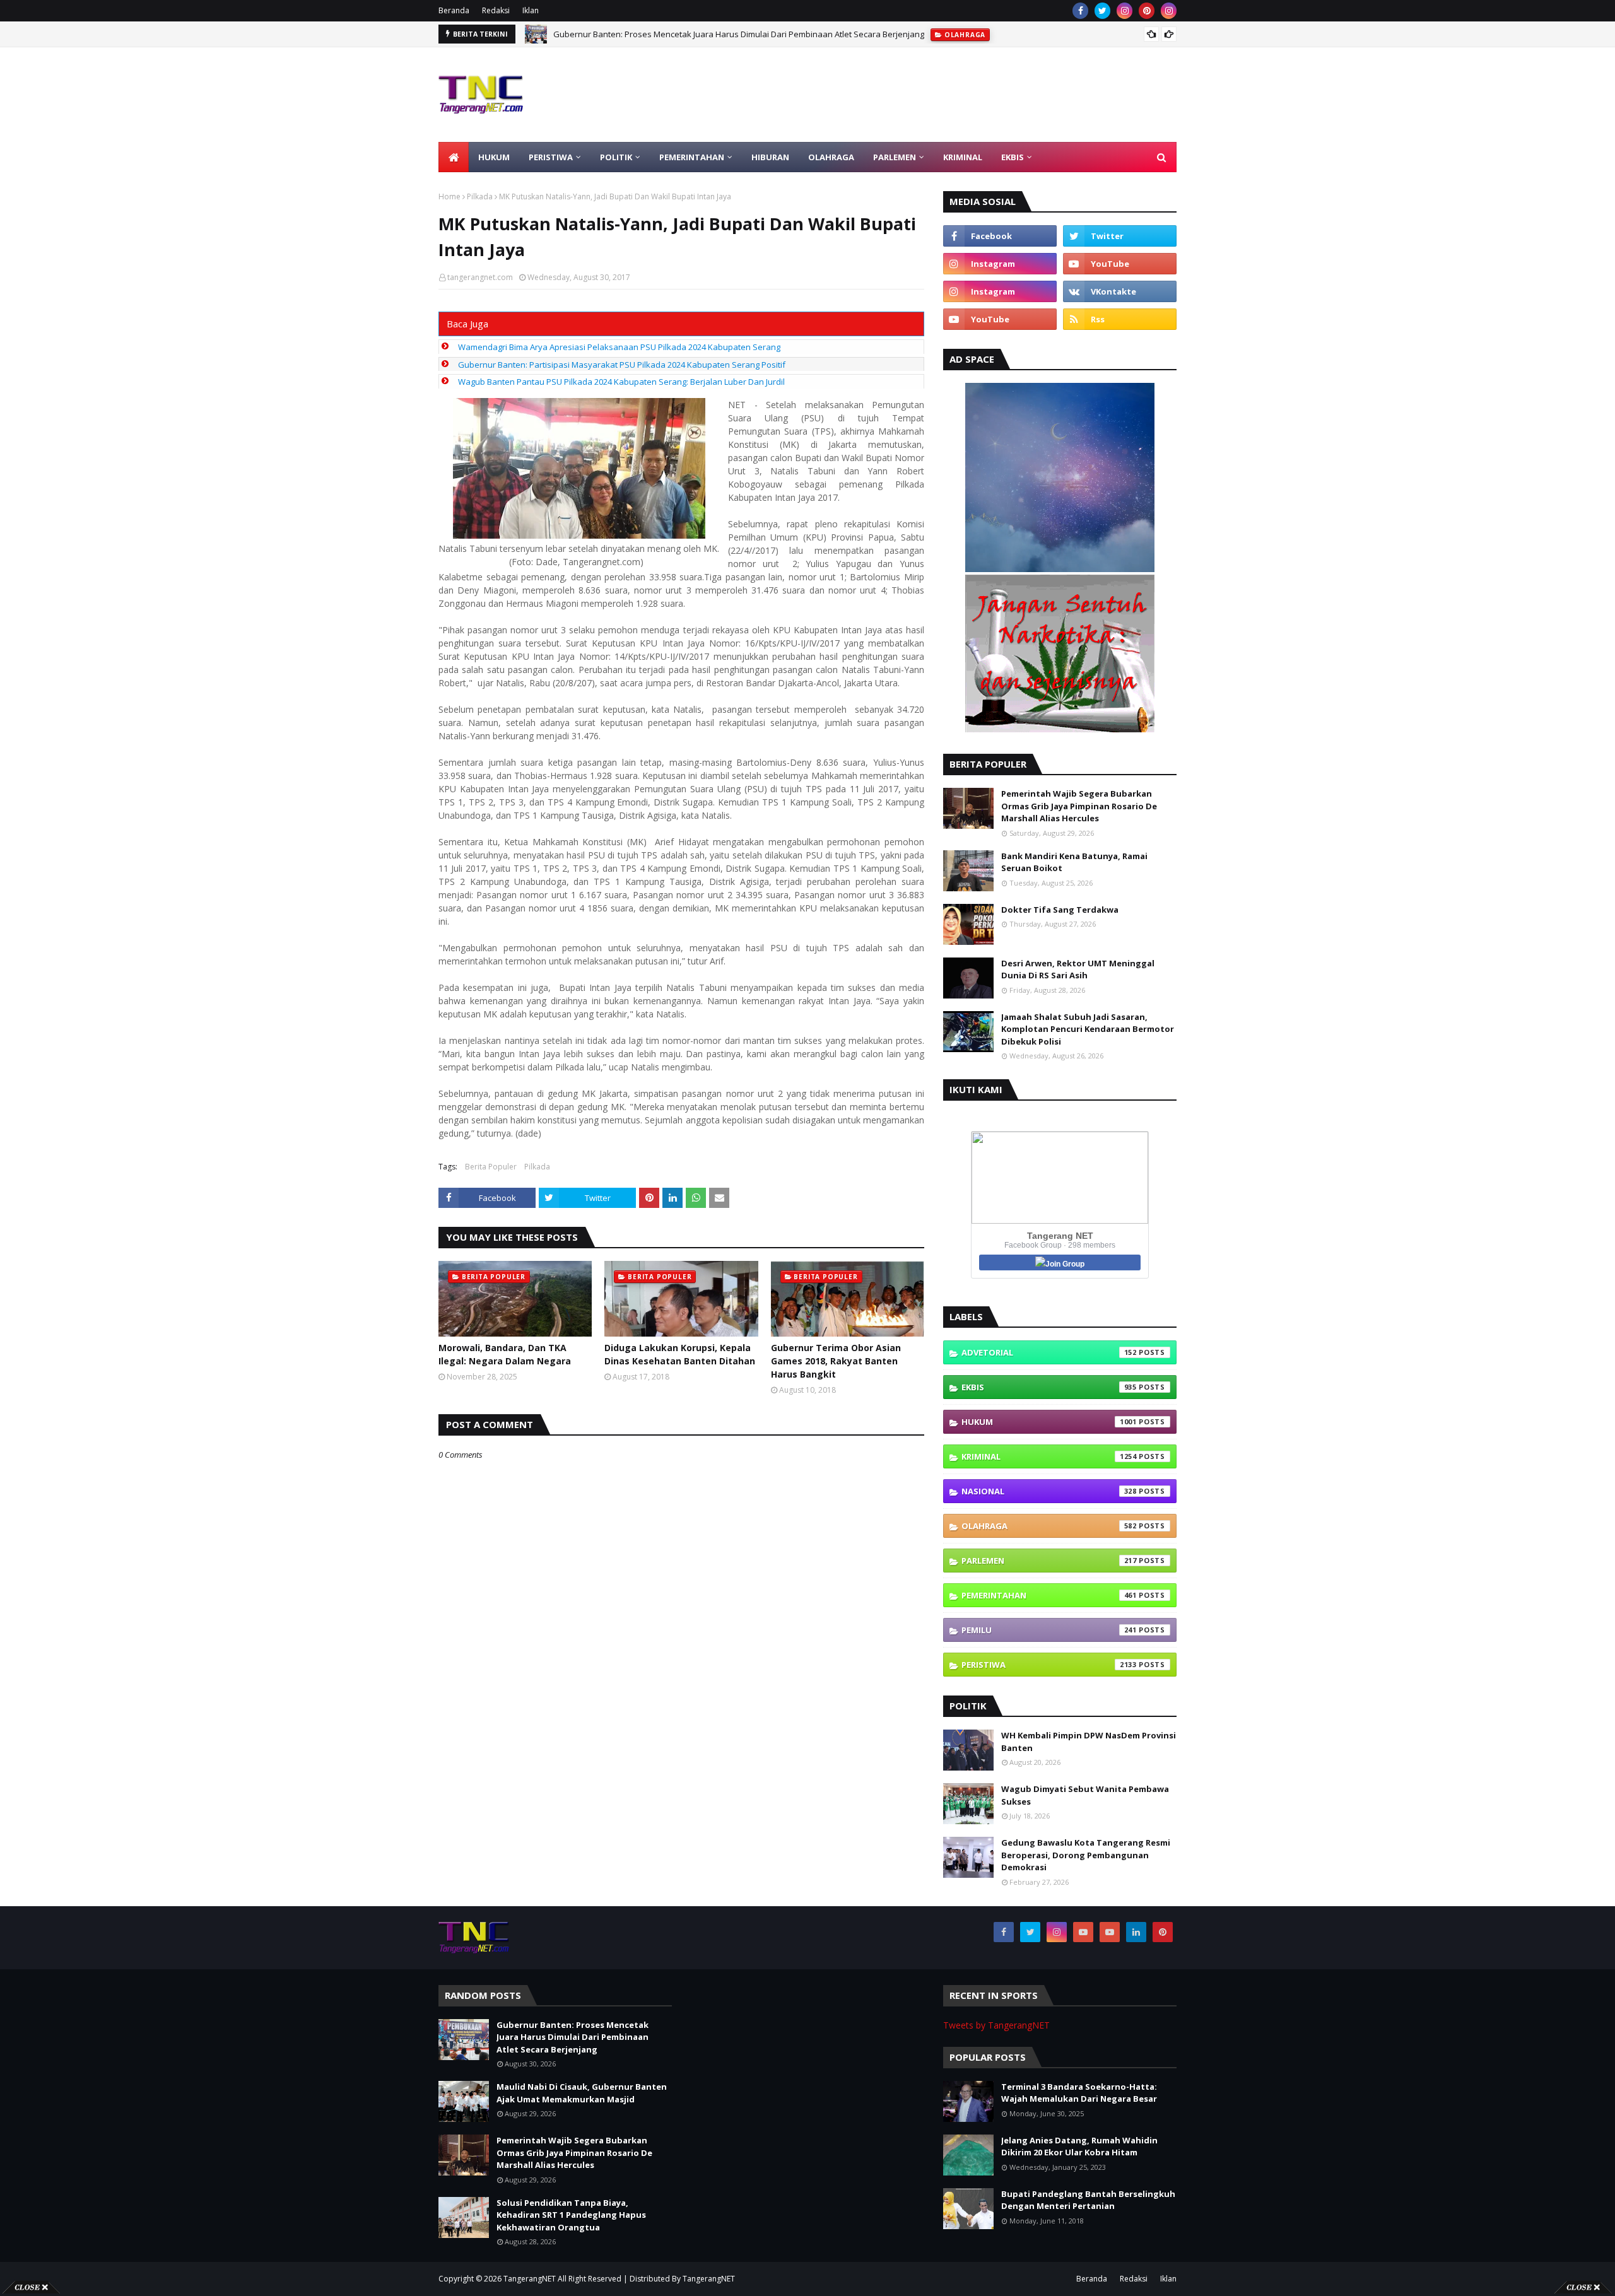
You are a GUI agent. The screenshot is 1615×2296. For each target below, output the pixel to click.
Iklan (531, 10)
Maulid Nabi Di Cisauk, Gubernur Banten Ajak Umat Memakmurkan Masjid (694, 34)
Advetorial (1049, 1352)
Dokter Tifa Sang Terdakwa (1060, 910)
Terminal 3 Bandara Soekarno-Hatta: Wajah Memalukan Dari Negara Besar (1079, 2093)
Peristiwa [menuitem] (551, 157)
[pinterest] (1147, 11)
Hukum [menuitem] (494, 157)
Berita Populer (491, 1167)
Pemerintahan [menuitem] (692, 157)
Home (449, 196)
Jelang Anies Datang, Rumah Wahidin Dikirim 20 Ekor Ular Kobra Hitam (1079, 2147)
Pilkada (480, 196)
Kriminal (1049, 1456)
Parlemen (1049, 1561)
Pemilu (1049, 1630)
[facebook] (1080, 11)
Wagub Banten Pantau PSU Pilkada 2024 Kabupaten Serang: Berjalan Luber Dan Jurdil (621, 382)
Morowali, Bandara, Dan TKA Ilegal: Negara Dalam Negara (505, 1354)
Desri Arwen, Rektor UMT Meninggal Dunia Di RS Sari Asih (1078, 969)
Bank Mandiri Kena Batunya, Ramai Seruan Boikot (1074, 862)
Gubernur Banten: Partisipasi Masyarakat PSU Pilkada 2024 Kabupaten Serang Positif (622, 365)
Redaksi (496, 10)
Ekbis (1049, 1387)
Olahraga (1049, 1526)
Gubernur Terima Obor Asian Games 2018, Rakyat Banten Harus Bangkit (836, 1361)
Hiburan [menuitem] (770, 157)
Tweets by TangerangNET (996, 2025)
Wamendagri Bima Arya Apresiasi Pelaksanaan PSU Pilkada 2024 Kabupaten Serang (619, 347)
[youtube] (1120, 264)
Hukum (1049, 1422)
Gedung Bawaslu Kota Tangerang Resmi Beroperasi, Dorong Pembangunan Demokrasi (1086, 1855)
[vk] (1120, 291)
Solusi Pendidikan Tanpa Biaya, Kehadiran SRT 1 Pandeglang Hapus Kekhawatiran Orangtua (571, 2215)
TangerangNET (530, 2279)
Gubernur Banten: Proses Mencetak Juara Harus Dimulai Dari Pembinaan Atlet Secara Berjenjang (573, 2037)
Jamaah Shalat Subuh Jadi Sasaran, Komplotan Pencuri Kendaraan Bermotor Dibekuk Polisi (1088, 1029)
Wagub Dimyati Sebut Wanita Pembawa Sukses (1085, 1795)
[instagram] (1125, 11)
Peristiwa (1049, 1665)
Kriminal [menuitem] (963, 157)
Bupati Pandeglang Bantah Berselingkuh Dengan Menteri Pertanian (1088, 2200)
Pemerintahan (1049, 1595)
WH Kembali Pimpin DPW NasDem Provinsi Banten (1089, 1742)
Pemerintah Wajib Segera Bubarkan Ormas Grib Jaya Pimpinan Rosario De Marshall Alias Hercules (1079, 806)
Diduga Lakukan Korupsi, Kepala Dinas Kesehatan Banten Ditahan (680, 1354)
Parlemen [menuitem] (895, 157)
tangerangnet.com (480, 277)
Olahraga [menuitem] (831, 157)
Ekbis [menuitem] (1013, 157)
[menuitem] (454, 157)
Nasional (1049, 1491)
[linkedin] (1136, 1932)
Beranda (454, 10)
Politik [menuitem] (616, 157)
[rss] (1120, 319)
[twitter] (1102, 11)
